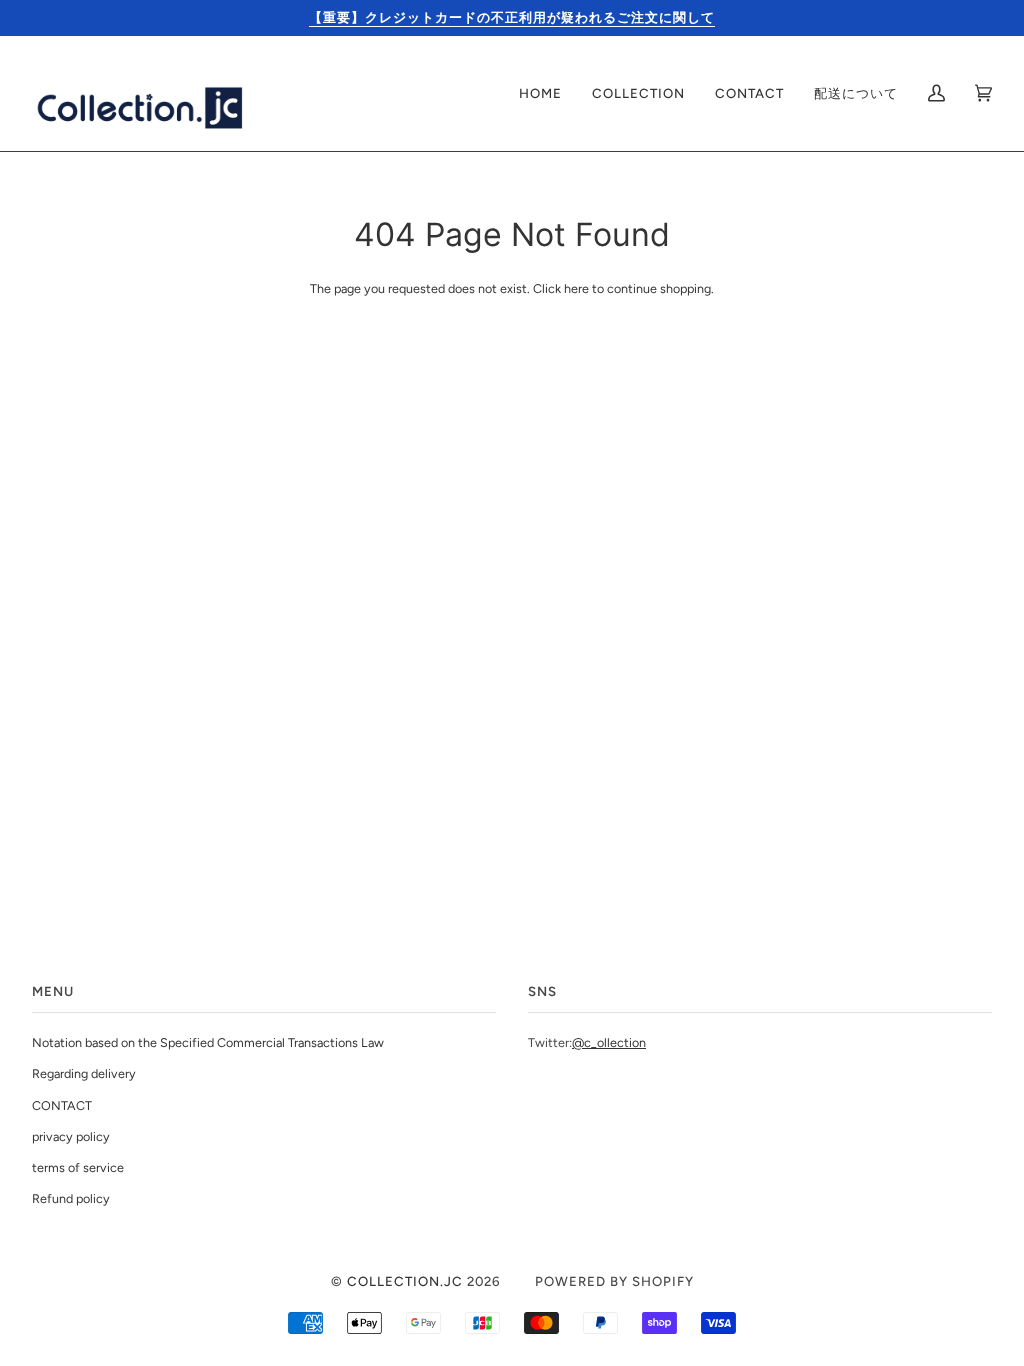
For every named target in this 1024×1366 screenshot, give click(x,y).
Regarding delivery (84, 1073)
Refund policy (71, 1198)
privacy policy (71, 1136)
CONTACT (62, 1105)
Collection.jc (405, 1281)
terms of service (78, 1167)
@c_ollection (609, 1042)
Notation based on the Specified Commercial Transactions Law (208, 1042)
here (576, 288)
